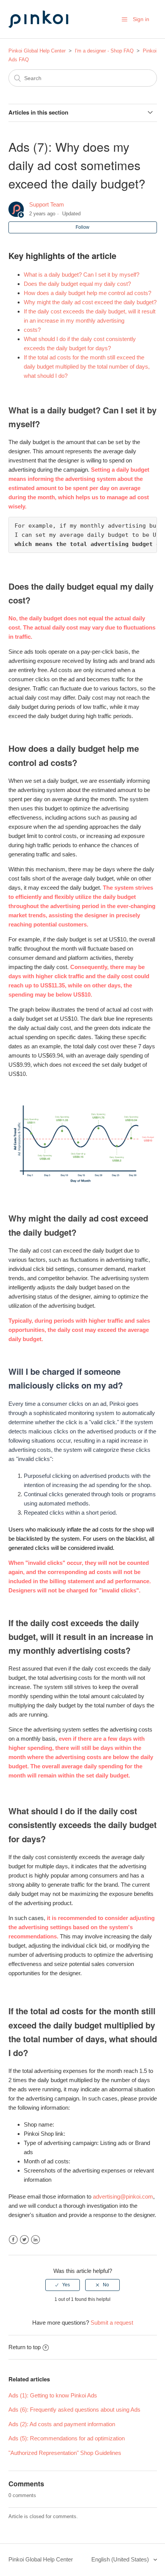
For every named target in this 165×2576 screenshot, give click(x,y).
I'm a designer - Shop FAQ (104, 51)
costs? (32, 330)
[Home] (47, 35)
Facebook (13, 2240)
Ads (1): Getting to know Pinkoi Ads (53, 2395)
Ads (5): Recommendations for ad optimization (67, 2438)
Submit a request (112, 2323)
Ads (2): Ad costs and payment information (62, 2424)
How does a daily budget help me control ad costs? (87, 293)
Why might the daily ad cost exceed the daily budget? (90, 302)
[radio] (63, 2285)
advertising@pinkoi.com (123, 2196)
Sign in (141, 19)
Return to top (25, 2347)
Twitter (24, 2240)
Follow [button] (82, 227)
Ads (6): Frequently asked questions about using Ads (74, 2410)
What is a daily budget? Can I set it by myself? (82, 275)
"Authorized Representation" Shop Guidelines (65, 2453)
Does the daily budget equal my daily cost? (77, 284)
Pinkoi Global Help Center (37, 51)
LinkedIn (35, 2240)
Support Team (47, 204)
